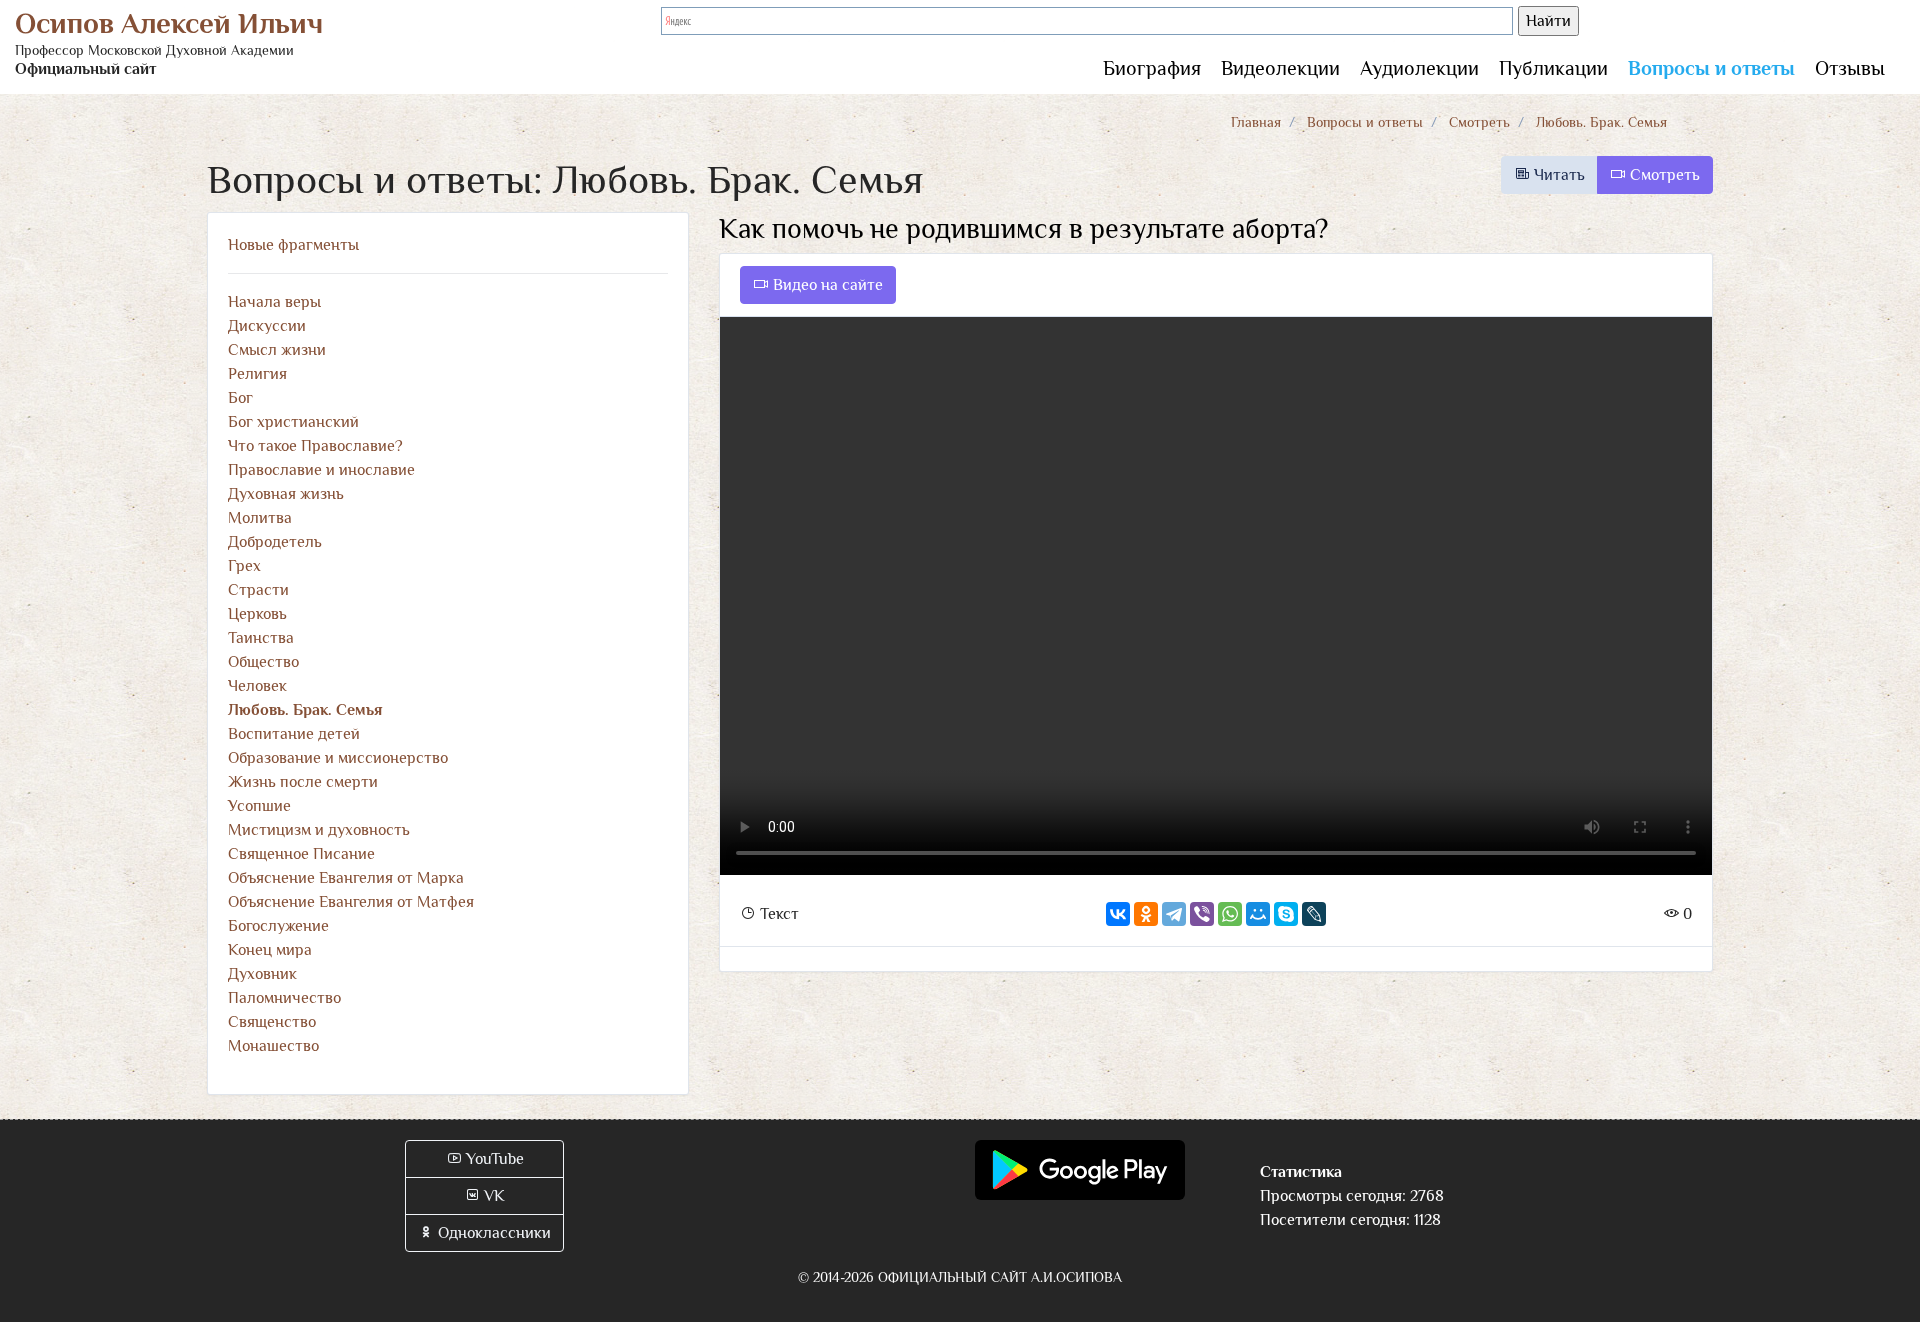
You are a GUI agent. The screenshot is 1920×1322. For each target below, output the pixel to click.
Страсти (258, 590)
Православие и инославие (321, 470)
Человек (257, 686)
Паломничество (284, 998)
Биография (1152, 68)
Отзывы (1850, 68)
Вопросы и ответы (1711, 68)
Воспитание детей (294, 734)
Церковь (257, 614)
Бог (240, 398)
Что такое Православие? (315, 446)
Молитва (260, 518)
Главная (1256, 122)
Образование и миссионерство (338, 758)
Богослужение (278, 926)
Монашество (273, 1046)
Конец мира (270, 950)
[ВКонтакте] (1118, 914)
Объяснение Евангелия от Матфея (351, 902)
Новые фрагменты (293, 245)
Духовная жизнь (286, 494)
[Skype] (1286, 914)
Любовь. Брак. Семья (1601, 122)
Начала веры (274, 302)
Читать (1557, 175)
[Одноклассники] (1146, 914)
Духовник (262, 974)
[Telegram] (1174, 914)
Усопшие (259, 806)
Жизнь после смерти (303, 782)
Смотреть (1479, 122)
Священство (272, 1022)
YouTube (493, 1159)
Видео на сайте (826, 285)
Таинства (261, 638)
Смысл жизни (277, 350)
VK (492, 1196)
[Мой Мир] (1258, 914)
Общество (263, 662)
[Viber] (1202, 914)
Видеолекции (1280, 68)
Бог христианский (293, 422)
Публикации (1553, 68)
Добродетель (275, 542)
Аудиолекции (1419, 68)
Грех (244, 566)
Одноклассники (492, 1233)
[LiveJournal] (1314, 914)
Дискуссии (267, 326)
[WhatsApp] (1230, 914)
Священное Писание (301, 854)
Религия (257, 374)
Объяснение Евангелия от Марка (346, 878)
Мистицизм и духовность (319, 830)
